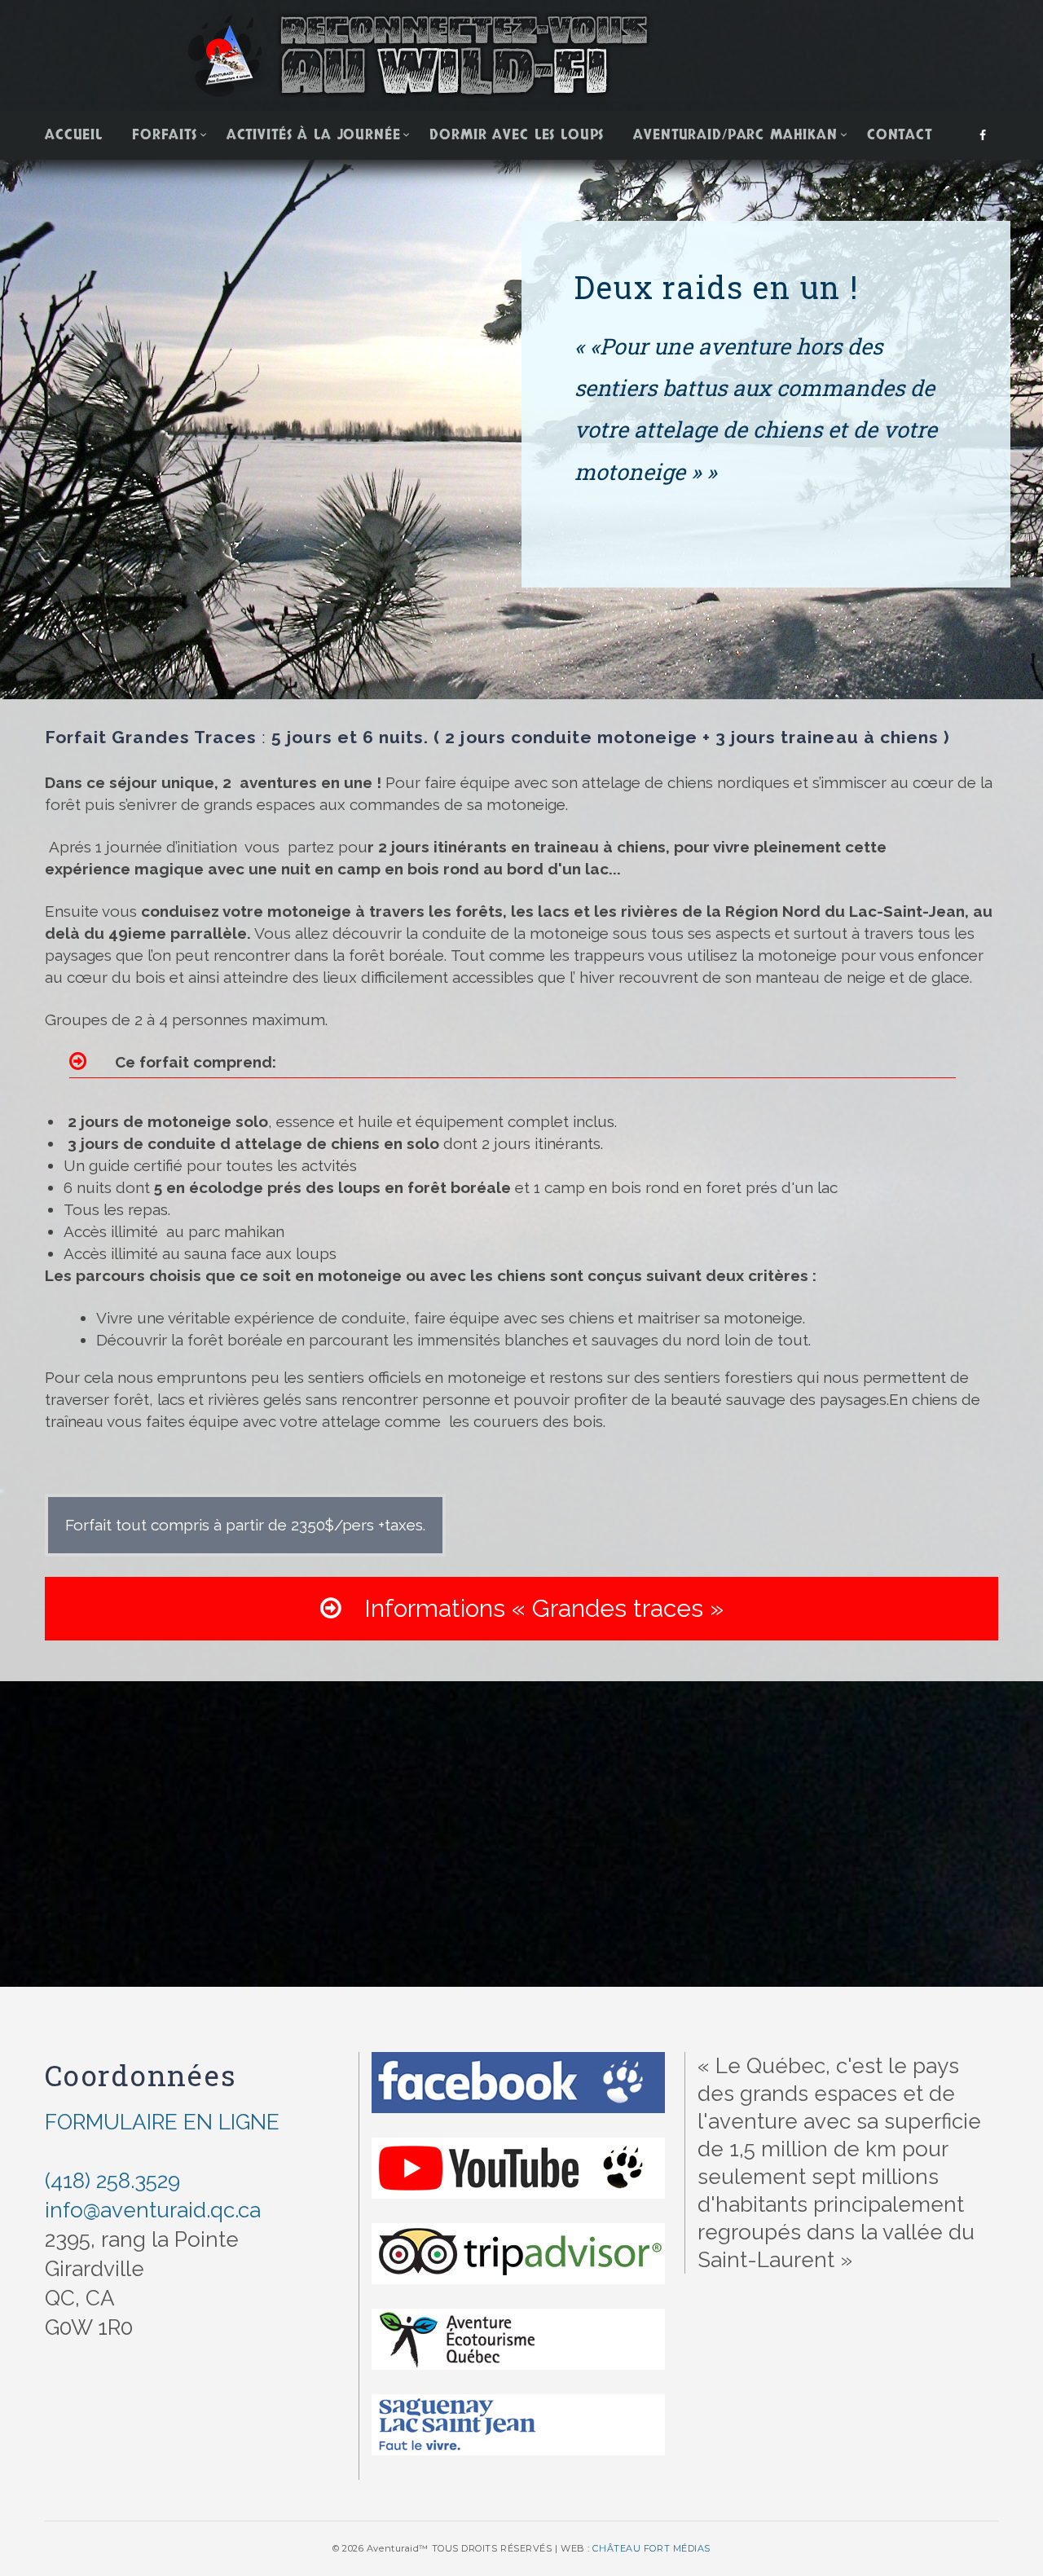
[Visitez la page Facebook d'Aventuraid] (983, 136)
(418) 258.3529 (112, 2181)
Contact (900, 135)
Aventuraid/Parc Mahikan (735, 135)
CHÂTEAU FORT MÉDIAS (651, 2548)
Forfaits (165, 135)
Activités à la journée (314, 135)
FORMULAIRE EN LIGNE (162, 2122)
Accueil (74, 135)
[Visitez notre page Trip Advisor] (518, 2351)
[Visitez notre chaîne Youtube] (518, 2180)
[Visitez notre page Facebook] (518, 2094)
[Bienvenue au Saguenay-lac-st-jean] (518, 2436)
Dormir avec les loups (517, 135)
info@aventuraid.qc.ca (153, 2210)
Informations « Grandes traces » (537, 1608)
